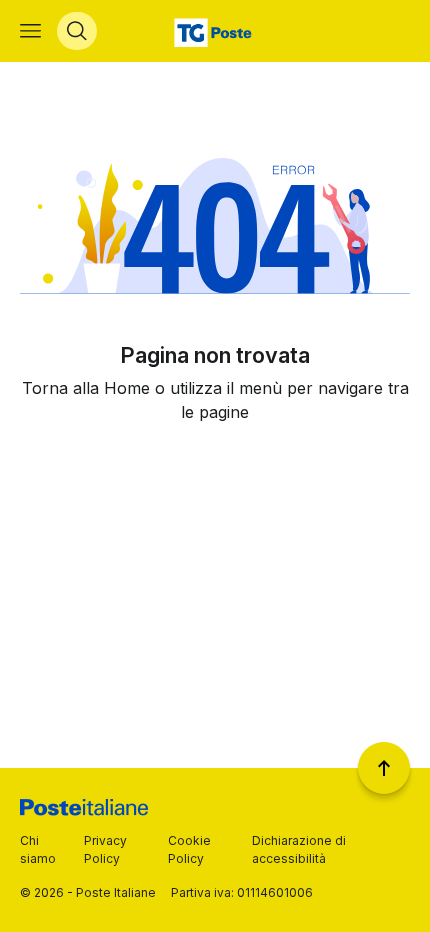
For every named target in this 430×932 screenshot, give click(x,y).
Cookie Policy (189, 849)
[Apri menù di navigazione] (30, 31)
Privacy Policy (105, 849)
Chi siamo (38, 849)
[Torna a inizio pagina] (384, 768)
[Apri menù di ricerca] (77, 31)
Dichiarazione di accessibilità (299, 849)
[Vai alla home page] (215, 31)
